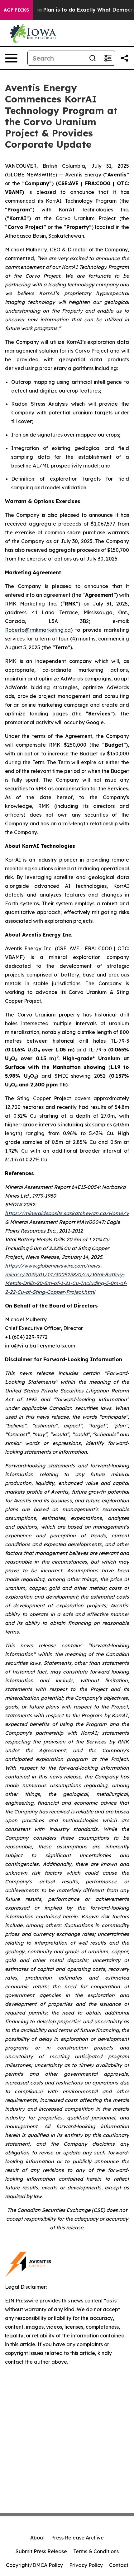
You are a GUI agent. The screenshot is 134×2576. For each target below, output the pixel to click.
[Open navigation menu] (11, 58)
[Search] (93, 58)
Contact (119, 2565)
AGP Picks (16, 10)
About (38, 2538)
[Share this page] (125, 58)
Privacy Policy (86, 2565)
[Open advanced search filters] (108, 58)
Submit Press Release (41, 2551)
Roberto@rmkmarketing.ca (38, 630)
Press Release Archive (77, 2538)
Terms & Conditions (96, 2551)
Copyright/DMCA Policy (34, 2565)
